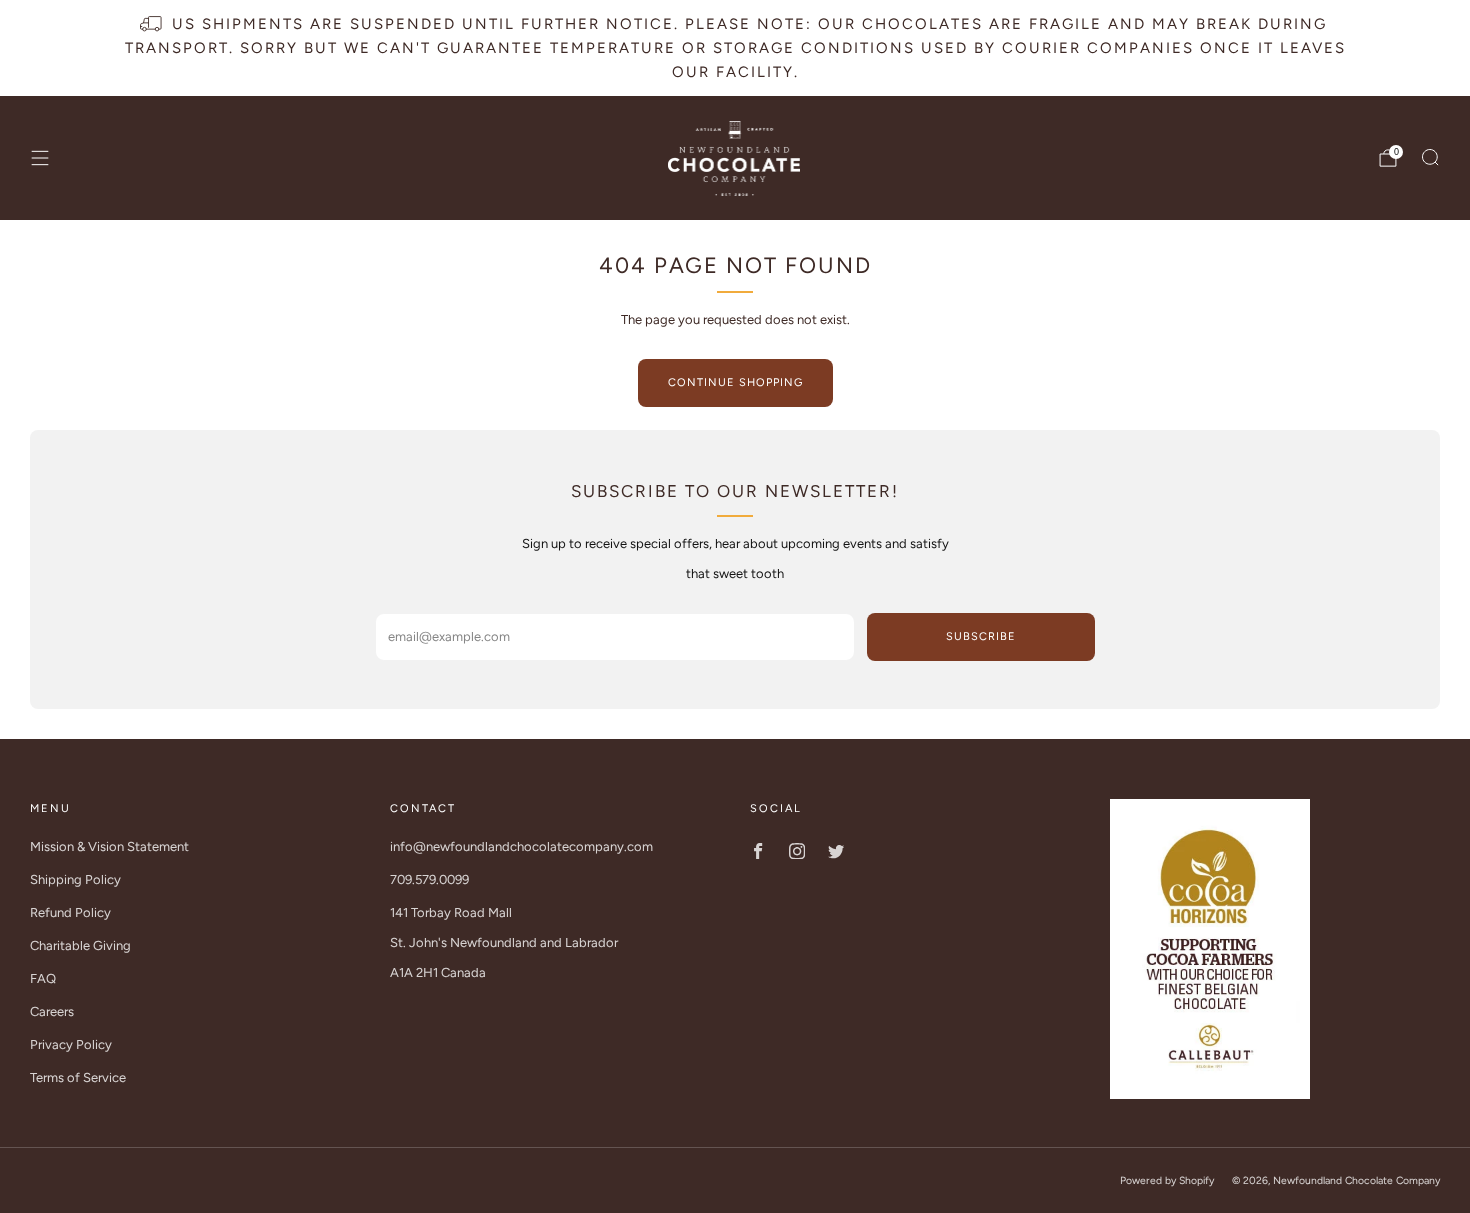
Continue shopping (735, 382)
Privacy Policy (71, 1044)
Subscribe (981, 636)
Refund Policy (70, 912)
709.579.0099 (429, 879)
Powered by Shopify (1167, 1180)
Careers (52, 1011)
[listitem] (735, 48)
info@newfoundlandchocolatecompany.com (521, 846)
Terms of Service (78, 1077)
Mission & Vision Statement (109, 846)
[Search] (1430, 157)
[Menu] (40, 158)
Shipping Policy (75, 879)
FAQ (43, 978)
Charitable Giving (80, 945)
